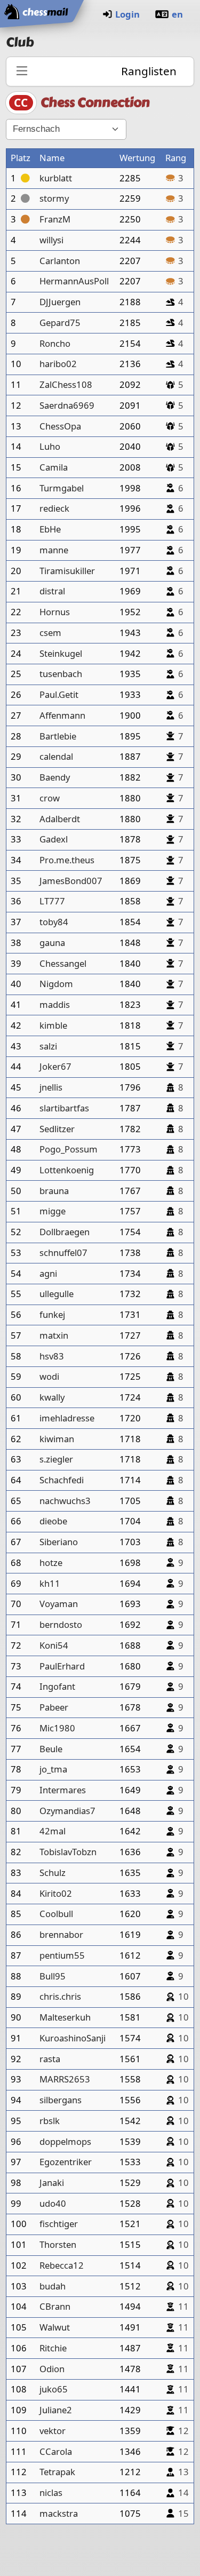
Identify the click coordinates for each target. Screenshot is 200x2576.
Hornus (55, 612)
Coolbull (56, 1914)
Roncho (55, 343)
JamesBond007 (71, 881)
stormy (54, 198)
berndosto (61, 1624)
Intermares (63, 1790)
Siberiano (59, 1542)
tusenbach (61, 674)
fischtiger (59, 2224)
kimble (53, 1025)
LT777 (52, 901)
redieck (54, 508)
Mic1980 (57, 1728)
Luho (50, 446)
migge (53, 1211)
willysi (51, 240)
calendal (56, 756)
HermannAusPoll (74, 281)
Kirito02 (56, 1893)
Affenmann (62, 715)
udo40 (53, 2203)
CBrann (55, 2306)
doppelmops (65, 2141)
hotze (51, 1563)
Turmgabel (62, 488)
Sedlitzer (57, 1129)
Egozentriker (66, 2162)
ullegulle (57, 1294)
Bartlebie (58, 736)
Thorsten (58, 2244)
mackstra (59, 2513)
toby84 (54, 922)
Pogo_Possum (69, 1149)
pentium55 (62, 1955)
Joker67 (55, 1066)
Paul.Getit (59, 694)
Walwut (55, 2327)
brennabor (61, 1934)
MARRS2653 (65, 2079)
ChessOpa (60, 426)
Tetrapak (57, 2472)
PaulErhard (62, 1666)
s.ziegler (56, 1459)
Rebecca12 (62, 2265)
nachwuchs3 (65, 1501)
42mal (53, 1831)
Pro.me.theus (67, 860)
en (177, 14)
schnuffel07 (63, 1253)
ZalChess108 (66, 384)
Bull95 (53, 1976)
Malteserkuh (65, 2017)
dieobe (53, 1521)
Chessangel (63, 963)
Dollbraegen (65, 1232)
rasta (50, 2059)
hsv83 (52, 1356)
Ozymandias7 (67, 1811)
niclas (51, 2492)
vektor (53, 2431)
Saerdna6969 (67, 405)
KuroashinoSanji (73, 2038)
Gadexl (54, 839)
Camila (54, 467)
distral (52, 591)
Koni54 (54, 1645)
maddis (55, 1004)
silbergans (61, 2100)
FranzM (55, 219)
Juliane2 (56, 2410)
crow (50, 798)
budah (53, 2286)
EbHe (50, 529)
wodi (49, 1376)
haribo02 (58, 364)
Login (127, 14)
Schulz (53, 1873)
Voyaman (59, 1604)
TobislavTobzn (68, 1852)
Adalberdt (60, 819)
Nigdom (56, 984)
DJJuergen (60, 302)
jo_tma (53, 1769)
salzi (48, 1046)
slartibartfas (64, 1108)
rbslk (50, 2121)
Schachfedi (62, 1480)
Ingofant (57, 1686)
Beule (51, 1749)
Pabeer (54, 1707)
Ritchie (53, 2348)
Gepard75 (60, 323)
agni (48, 1273)
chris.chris (60, 1996)
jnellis (51, 1087)
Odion (52, 2369)
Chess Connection (95, 102)
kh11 (50, 1583)
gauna (52, 943)
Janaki (52, 2183)
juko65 (54, 2389)
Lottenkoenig (67, 1170)
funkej (52, 1314)
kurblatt (56, 178)
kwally (52, 1397)
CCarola (56, 2451)
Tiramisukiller (67, 571)
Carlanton (60, 261)
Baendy (55, 777)
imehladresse (67, 1418)
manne (54, 550)
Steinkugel (61, 653)
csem (50, 633)
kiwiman (57, 1439)
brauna (54, 1191)
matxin (54, 1335)
